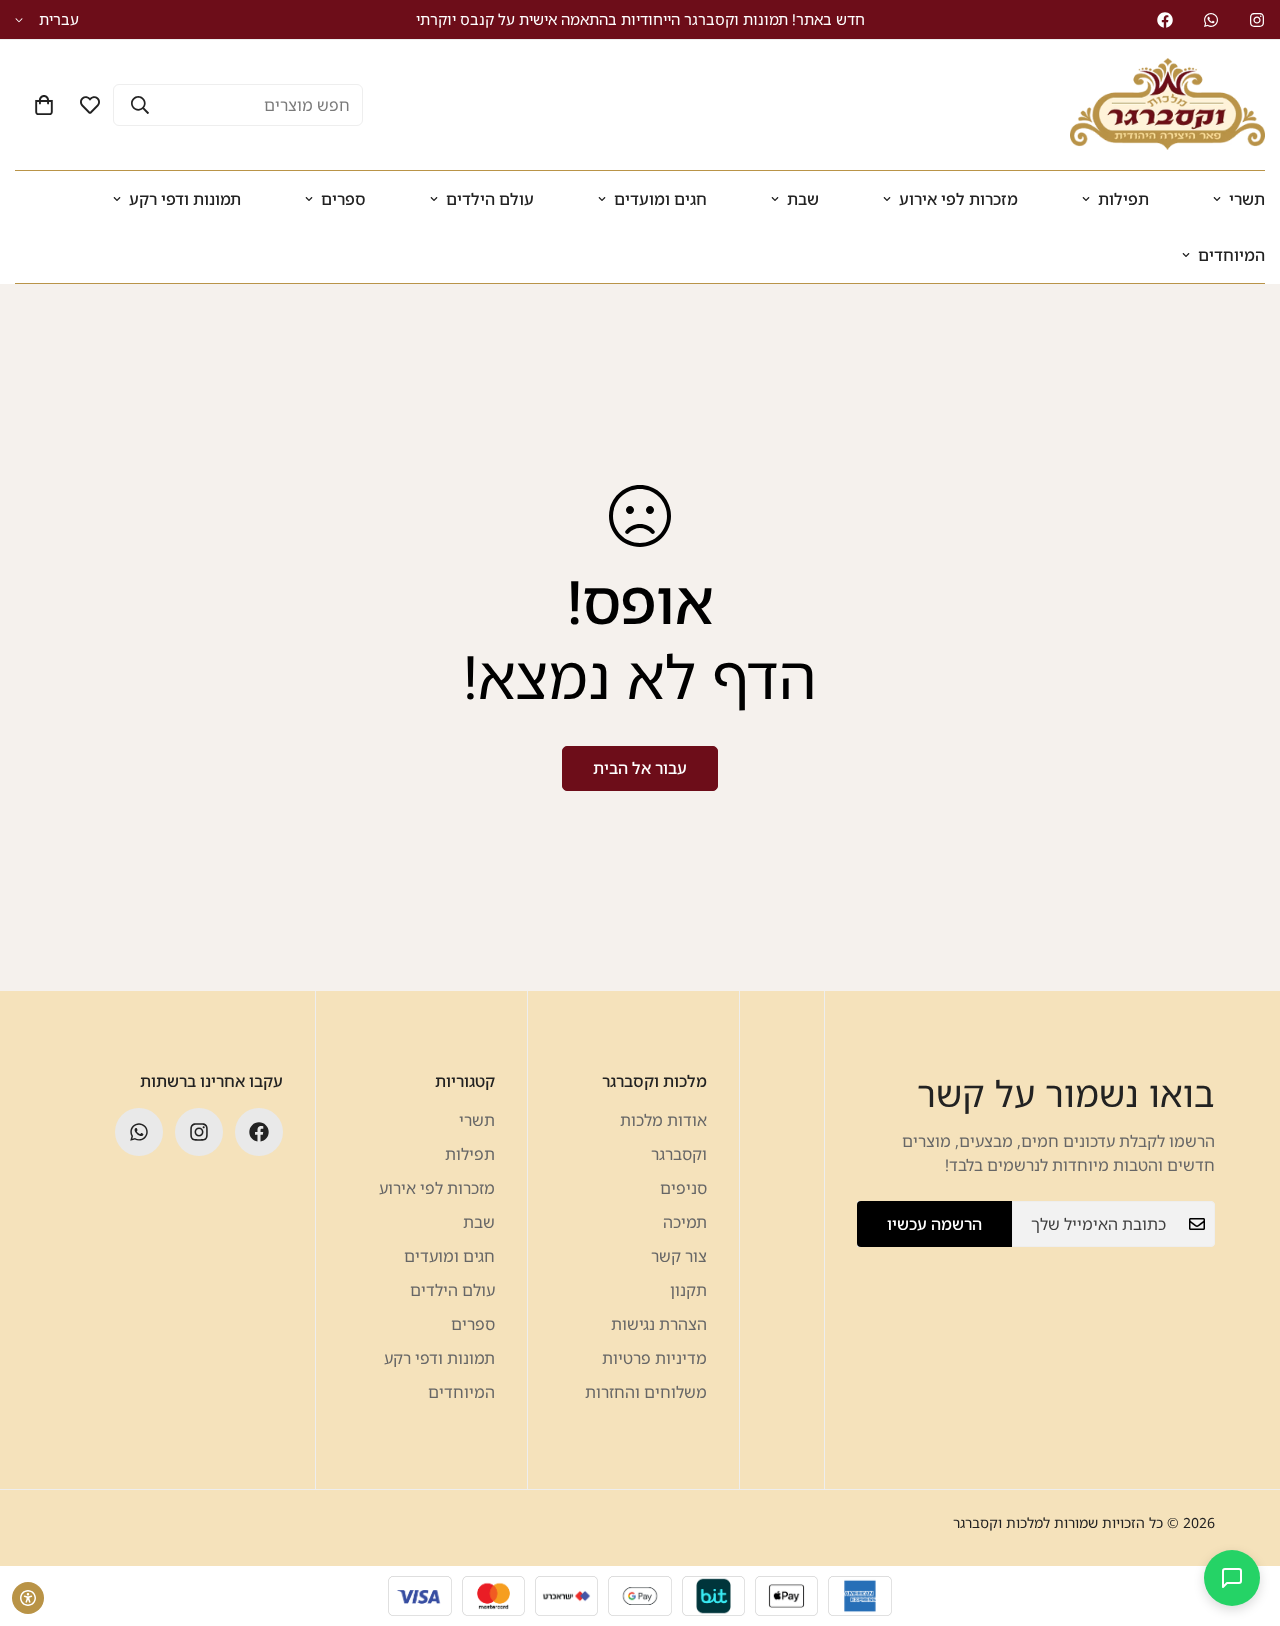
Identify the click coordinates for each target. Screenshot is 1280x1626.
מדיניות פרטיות (654, 1358)
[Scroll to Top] (39, 1517)
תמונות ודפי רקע (185, 199)
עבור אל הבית (640, 768)
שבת (803, 199)
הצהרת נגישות (659, 1324)
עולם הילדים (490, 199)
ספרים (343, 199)
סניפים (683, 1188)
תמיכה (685, 1222)
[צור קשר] (1232, 1578)
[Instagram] (1257, 20)
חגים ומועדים (660, 199)
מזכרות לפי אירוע (958, 199)
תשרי (477, 1120)
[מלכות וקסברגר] (1167, 105)
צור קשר (679, 1256)
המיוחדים (461, 1392)
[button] (44, 105)
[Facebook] (1165, 20)
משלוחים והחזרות (646, 1392)
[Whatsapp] (1211, 20)
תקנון (688, 1290)
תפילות (1123, 199)
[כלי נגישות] (28, 1598)
